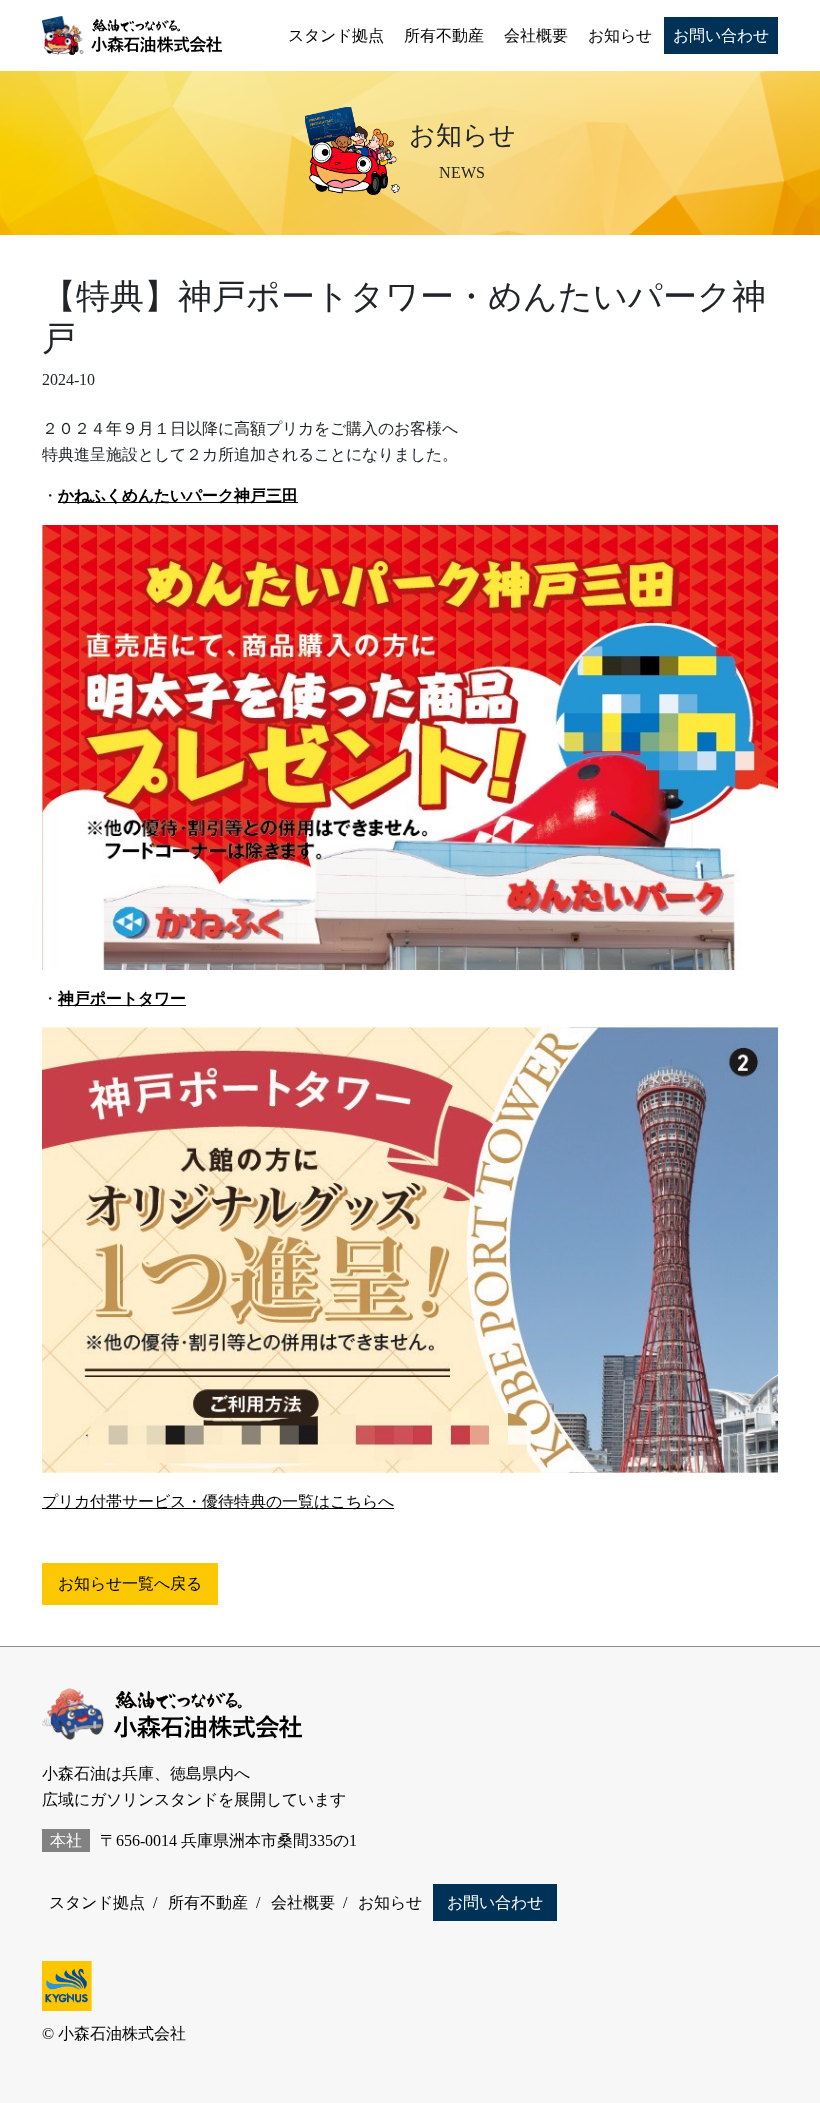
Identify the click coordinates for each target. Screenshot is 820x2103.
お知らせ (620, 35)
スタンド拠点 (336, 35)
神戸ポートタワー (122, 998)
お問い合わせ (721, 35)
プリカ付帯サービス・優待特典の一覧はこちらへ (218, 1501)
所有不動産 (444, 35)
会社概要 (536, 35)
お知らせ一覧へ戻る (130, 1583)
